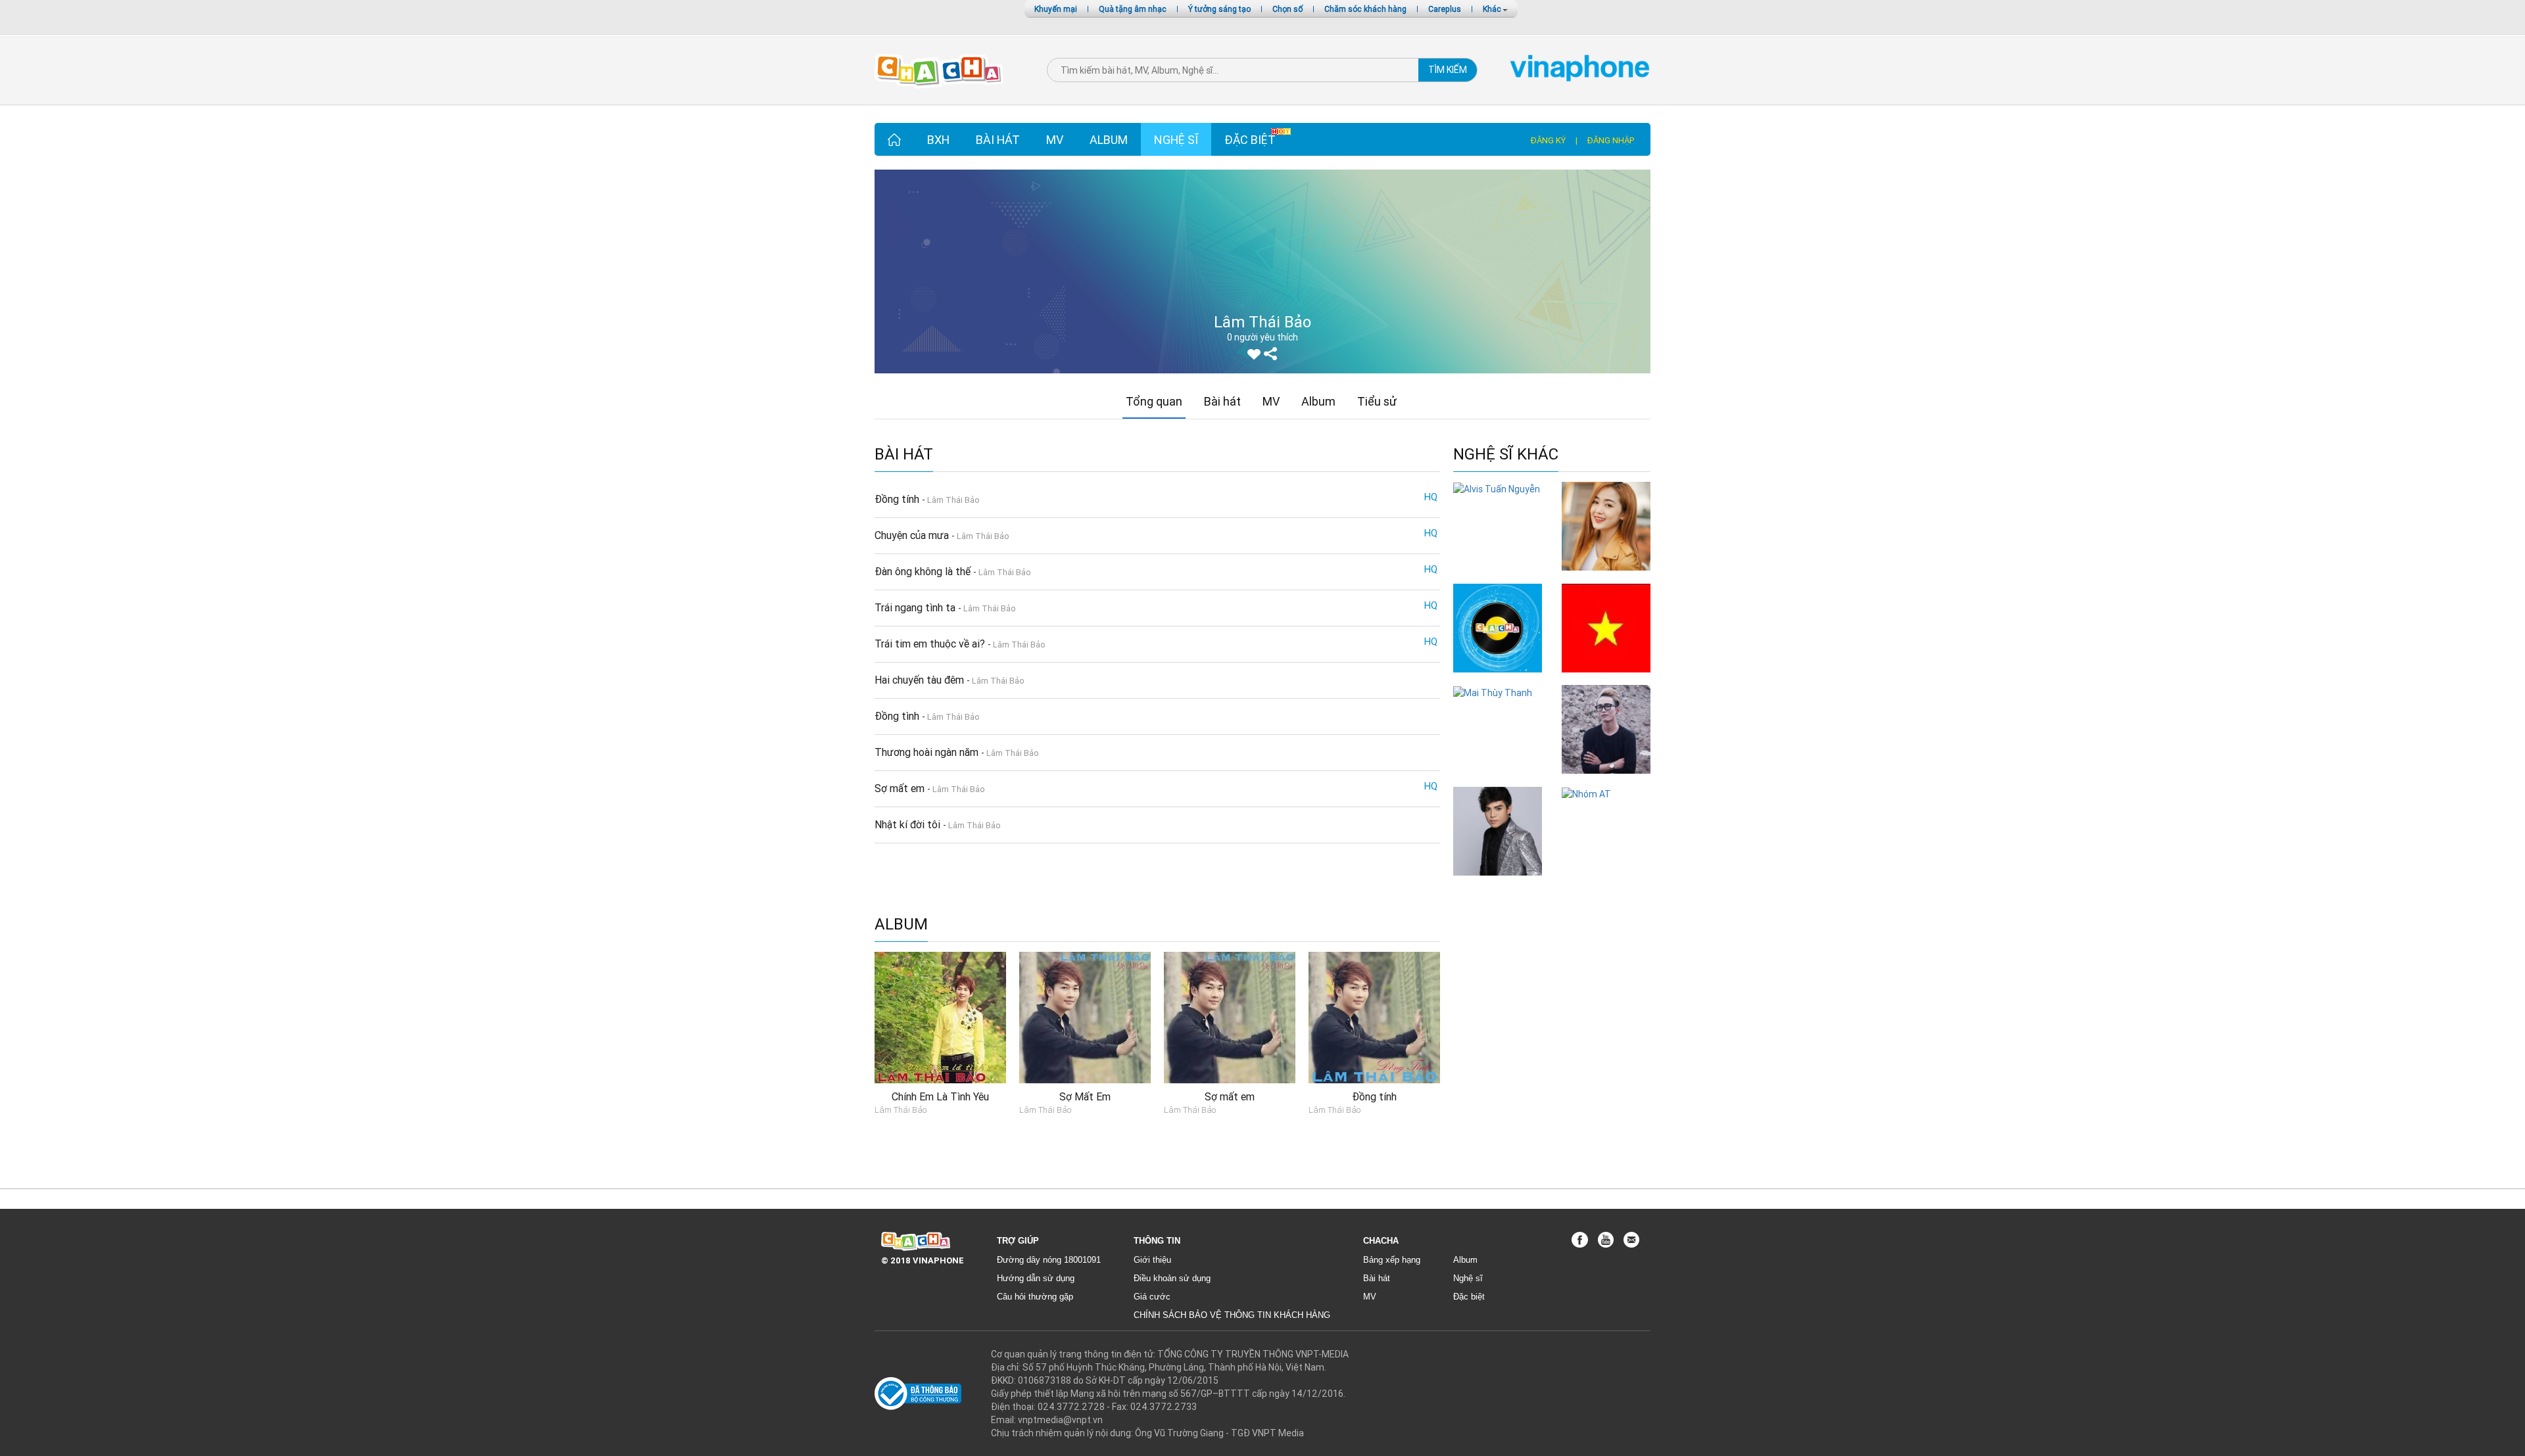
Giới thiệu (1152, 1260)
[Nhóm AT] (1586, 793)
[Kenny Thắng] (1498, 830)
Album (1109, 140)
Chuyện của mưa (913, 535)
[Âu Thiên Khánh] (1606, 729)
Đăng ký (1548, 140)
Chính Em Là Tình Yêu (940, 1096)
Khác (1493, 9)
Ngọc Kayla (1606, 577)
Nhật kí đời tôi (909, 824)
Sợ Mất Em (1085, 1096)
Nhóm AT (1606, 807)
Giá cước (1152, 1297)
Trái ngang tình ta (916, 607)
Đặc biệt (1250, 140)
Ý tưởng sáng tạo (1219, 9)
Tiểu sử (1377, 401)
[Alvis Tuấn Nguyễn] (1497, 488)
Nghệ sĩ (1176, 140)
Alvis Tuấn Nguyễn (1498, 508)
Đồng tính (898, 499)
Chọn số (1287, 9)
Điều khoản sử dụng (1172, 1278)
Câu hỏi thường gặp (1035, 1297)
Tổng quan (1154, 401)
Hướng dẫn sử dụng (1036, 1278)
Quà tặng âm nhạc (1133, 9)
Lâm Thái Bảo (953, 500)
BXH (938, 140)
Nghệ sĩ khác (1506, 455)
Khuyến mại (1056, 9)
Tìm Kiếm (1448, 70)
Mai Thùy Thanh (1498, 706)
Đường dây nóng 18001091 (1049, 1260)
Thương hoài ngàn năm (928, 752)
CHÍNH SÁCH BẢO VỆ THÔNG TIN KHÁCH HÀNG (1232, 1315)
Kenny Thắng (1498, 882)
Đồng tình (898, 716)
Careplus (1445, 9)
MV (1055, 140)
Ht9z (1498, 679)
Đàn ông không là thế (924, 571)
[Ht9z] (1498, 627)
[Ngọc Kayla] (1606, 525)
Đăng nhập (1611, 140)
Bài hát (998, 140)
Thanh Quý (1606, 679)
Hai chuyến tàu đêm (921, 680)
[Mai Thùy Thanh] (1493, 692)
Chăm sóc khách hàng (1365, 9)
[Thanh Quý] (1606, 627)
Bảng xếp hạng (1392, 1260)
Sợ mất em (901, 788)
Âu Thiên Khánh (1606, 780)
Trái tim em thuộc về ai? (931, 644)
